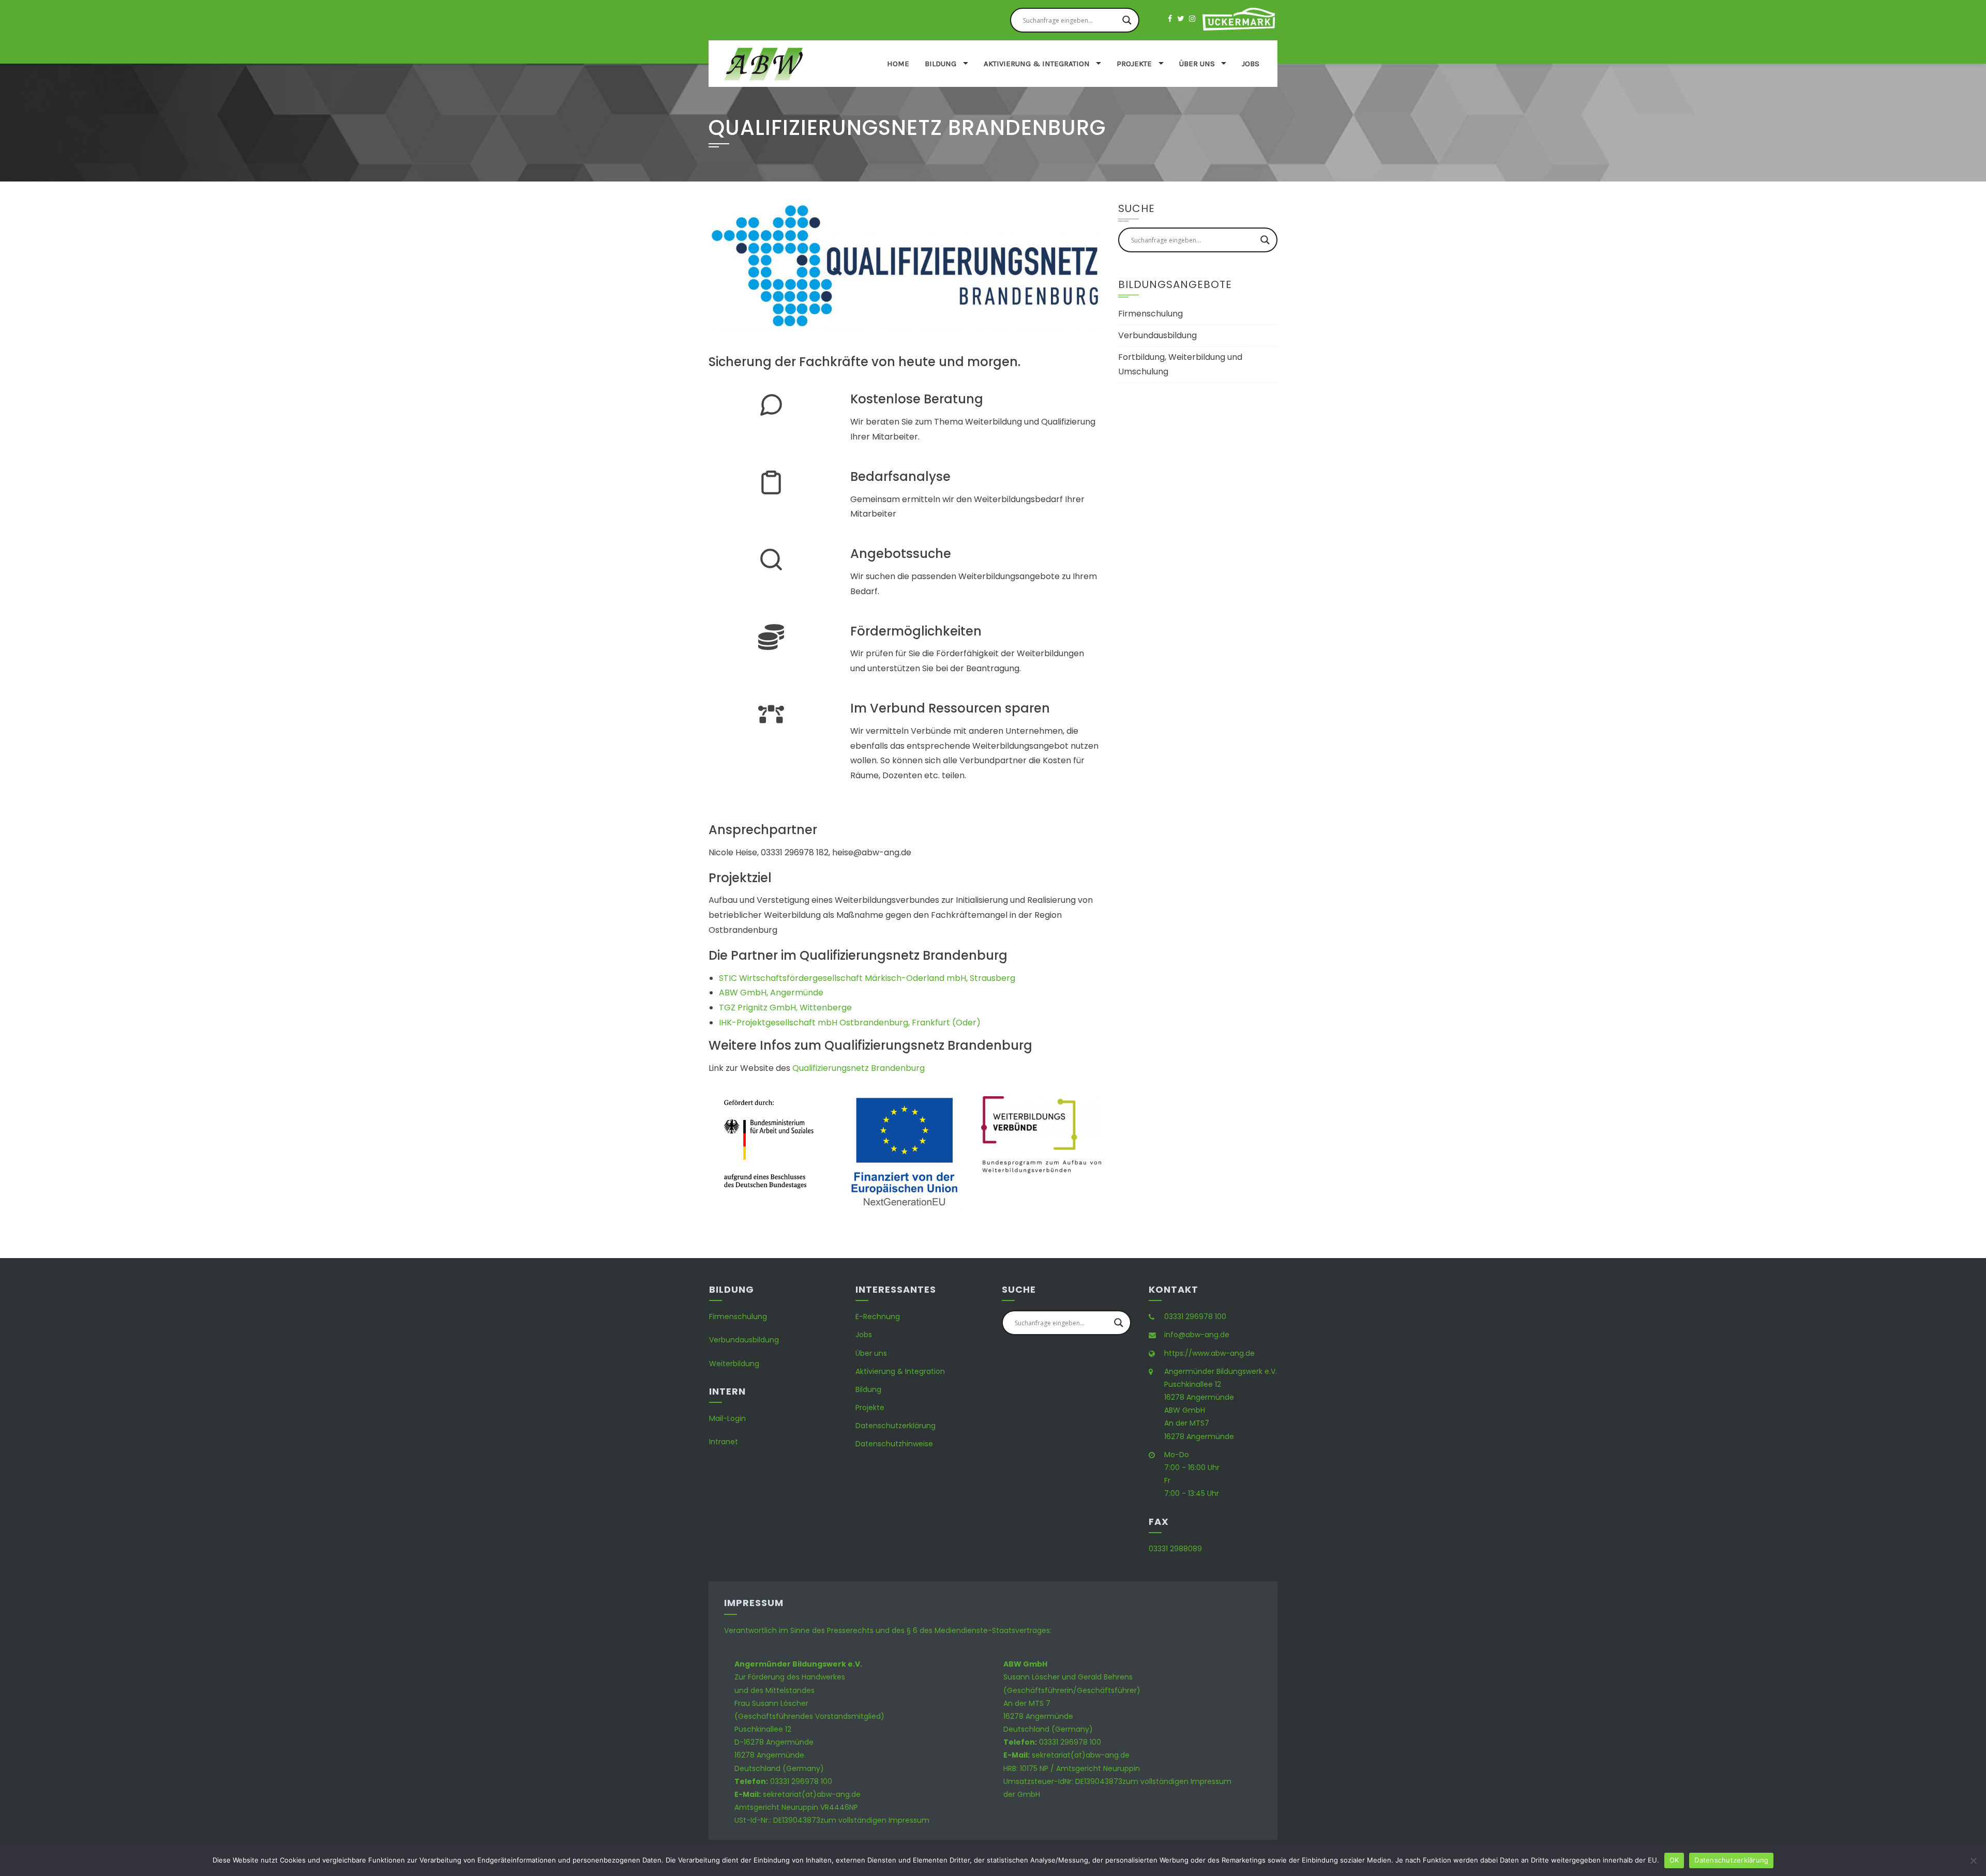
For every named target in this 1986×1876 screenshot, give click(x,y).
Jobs (1251, 64)
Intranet (724, 1442)
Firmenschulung (1150, 314)
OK (1674, 1860)
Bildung (941, 64)
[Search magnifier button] (1127, 20)
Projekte (1134, 64)
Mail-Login (727, 1418)
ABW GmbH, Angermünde (771, 993)
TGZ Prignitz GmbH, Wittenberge (785, 1008)
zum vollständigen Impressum (875, 1820)
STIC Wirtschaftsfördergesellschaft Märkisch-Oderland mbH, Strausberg (867, 978)
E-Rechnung (878, 1317)
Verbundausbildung (1157, 335)
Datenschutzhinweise (894, 1444)
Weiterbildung (734, 1364)
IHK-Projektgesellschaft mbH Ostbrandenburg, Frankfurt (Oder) (850, 1023)
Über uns (1197, 64)
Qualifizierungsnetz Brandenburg (859, 1068)
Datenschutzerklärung (896, 1426)
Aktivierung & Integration (1037, 64)
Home (898, 64)
